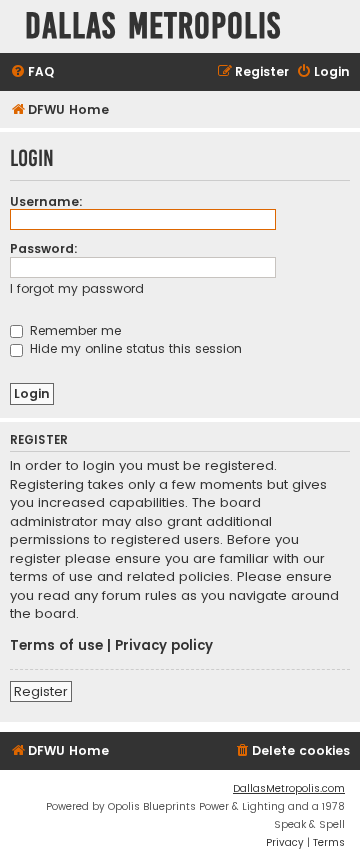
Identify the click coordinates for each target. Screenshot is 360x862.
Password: (44, 248)
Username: (46, 201)
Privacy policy (164, 646)
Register (41, 691)
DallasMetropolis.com (289, 788)
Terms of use (56, 646)
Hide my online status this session (134, 348)
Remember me (73, 330)
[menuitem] (32, 72)
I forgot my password (77, 288)
